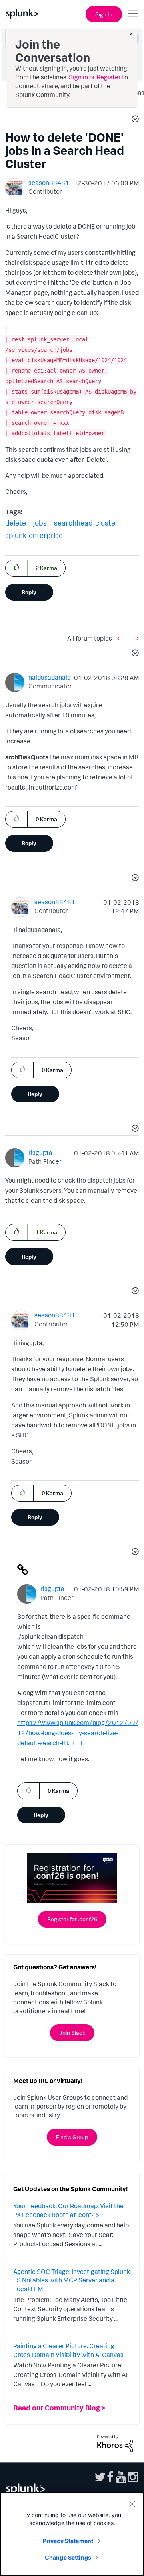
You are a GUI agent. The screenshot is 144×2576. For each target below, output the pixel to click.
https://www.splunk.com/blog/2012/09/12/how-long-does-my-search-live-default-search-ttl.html (78, 1733)
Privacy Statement (68, 2541)
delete (16, 523)
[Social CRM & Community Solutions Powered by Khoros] (115, 2443)
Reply (29, 592)
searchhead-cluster (86, 523)
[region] (72, 2534)
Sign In (104, 14)
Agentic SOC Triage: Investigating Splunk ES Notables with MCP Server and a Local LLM (72, 2280)
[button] (134, 120)
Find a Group (72, 2137)
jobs (40, 523)
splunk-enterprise (34, 535)
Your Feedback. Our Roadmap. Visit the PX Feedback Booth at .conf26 (68, 2210)
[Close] (132, 2504)
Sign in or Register (95, 77)
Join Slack (72, 2033)
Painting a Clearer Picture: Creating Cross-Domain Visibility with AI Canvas (68, 2350)
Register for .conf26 (72, 1919)
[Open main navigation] (133, 13)
